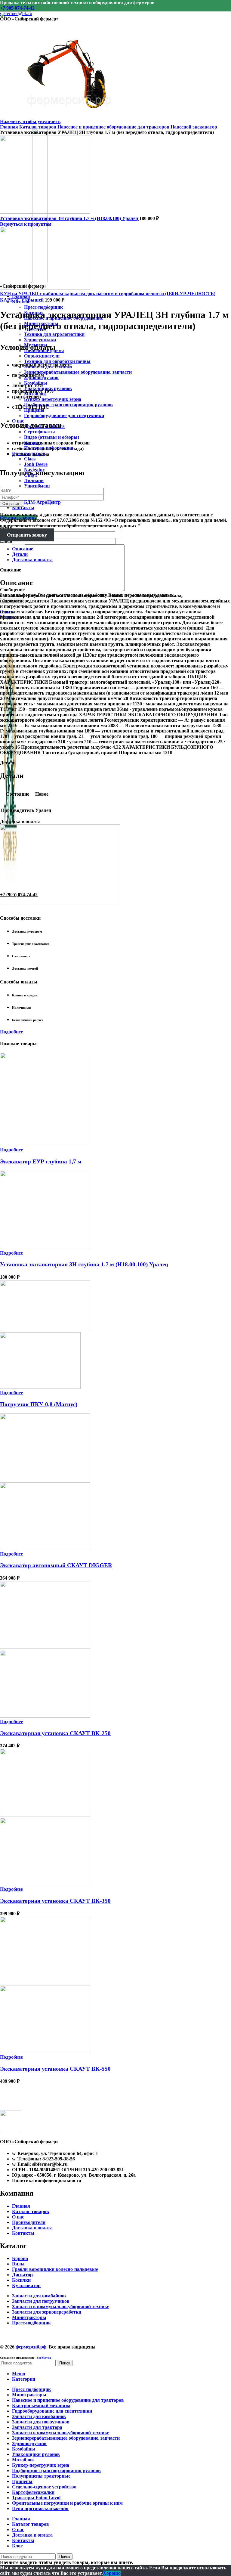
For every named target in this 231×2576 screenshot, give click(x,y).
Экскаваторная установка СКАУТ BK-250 (55, 1733)
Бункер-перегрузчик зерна (53, 399)
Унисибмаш (37, 486)
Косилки (21, 2280)
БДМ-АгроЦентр (42, 502)
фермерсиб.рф (31, 2347)
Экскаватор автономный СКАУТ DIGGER (56, 1565)
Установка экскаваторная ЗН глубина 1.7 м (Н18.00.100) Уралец (70, 218)
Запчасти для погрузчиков (41, 2301)
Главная (10, 127)
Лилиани (34, 480)
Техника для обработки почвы (57, 361)
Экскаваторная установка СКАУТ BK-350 (55, 1901)
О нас (18, 2217)
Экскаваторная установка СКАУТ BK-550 (55, 2069)
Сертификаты (40, 432)
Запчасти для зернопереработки (47, 2312)
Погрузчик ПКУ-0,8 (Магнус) (39, 1404)
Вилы (18, 2264)
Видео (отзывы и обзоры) (52, 437)
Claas (30, 459)
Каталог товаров (38, 127)
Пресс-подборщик (43, 307)
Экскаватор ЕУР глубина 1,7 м (41, 1161)
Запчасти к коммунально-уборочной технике (61, 2307)
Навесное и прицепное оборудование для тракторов (114, 127)
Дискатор (22, 2275)
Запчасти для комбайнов (39, 2296)
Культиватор (26, 2285)
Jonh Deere (36, 464)
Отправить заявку (27, 535)
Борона (20, 2258)
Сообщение (12, 590)
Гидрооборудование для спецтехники (64, 415)
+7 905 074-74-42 (17, 8)
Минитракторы (29, 2317)
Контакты (23, 2233)
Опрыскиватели (42, 356)
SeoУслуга (44, 2358)
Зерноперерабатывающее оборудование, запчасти (78, 372)
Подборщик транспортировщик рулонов (68, 405)
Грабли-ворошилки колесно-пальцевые (55, 2269)
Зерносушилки (40, 340)
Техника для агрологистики (54, 334)
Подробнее (11, 1032)
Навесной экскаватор (194, 127)
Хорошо (112, 2573)
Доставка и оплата (32, 2228)
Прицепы (34, 410)
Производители (29, 2222)
